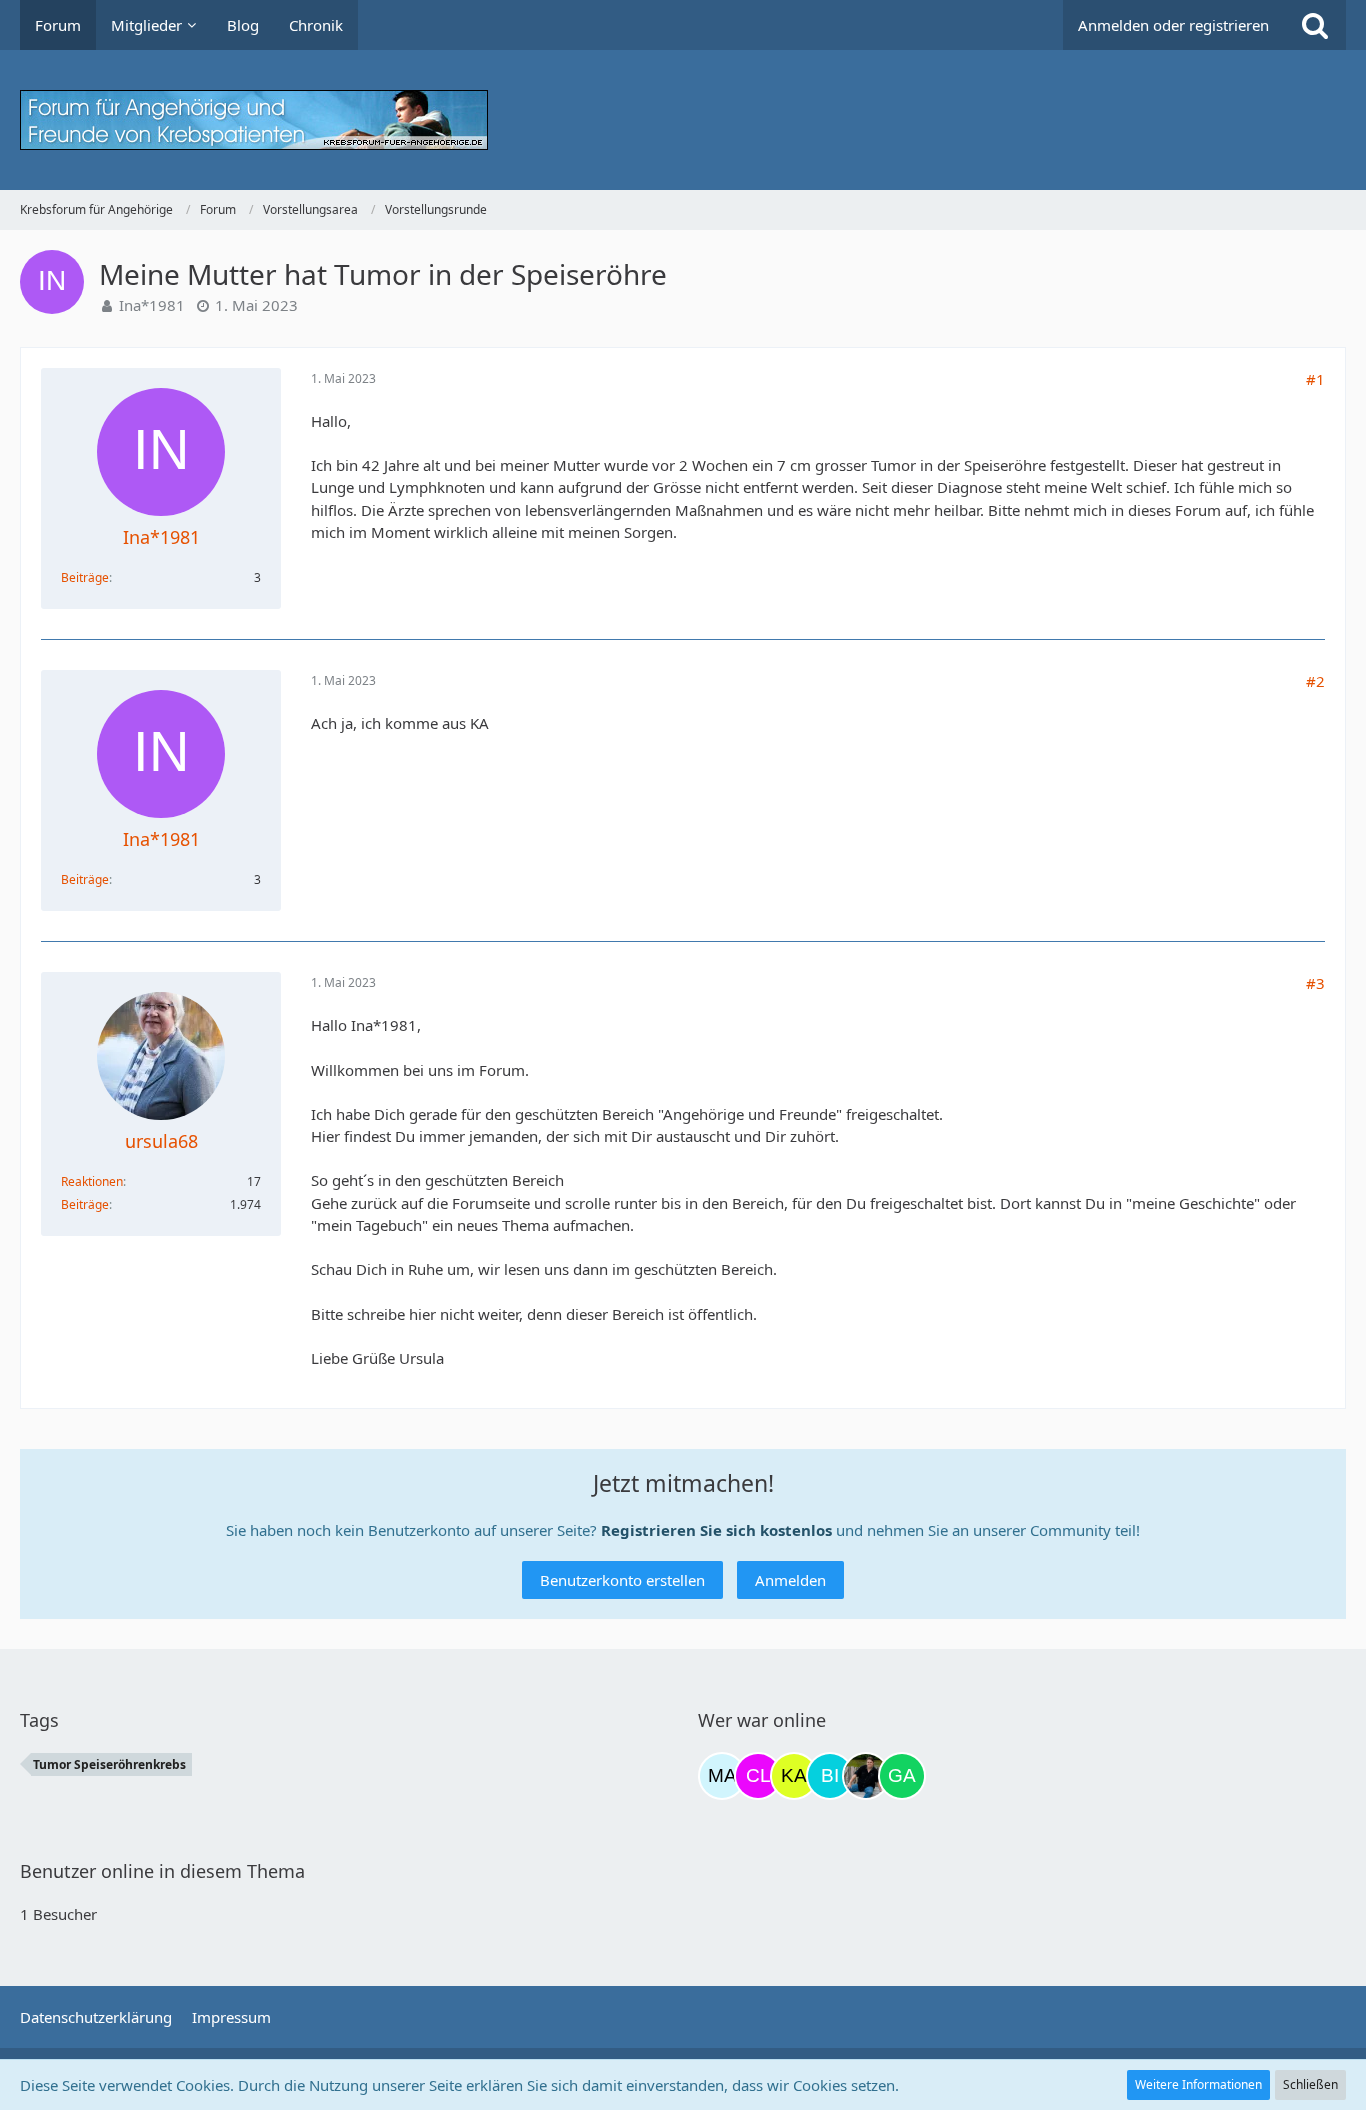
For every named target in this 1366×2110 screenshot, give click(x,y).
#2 (1315, 681)
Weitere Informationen (1198, 2084)
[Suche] (1315, 25)
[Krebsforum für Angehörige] (683, 120)
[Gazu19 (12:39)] (902, 1776)
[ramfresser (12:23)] (866, 1776)
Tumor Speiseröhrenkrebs (109, 1764)
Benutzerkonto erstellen (622, 1580)
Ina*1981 (152, 305)
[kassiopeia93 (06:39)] (794, 1776)
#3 (1315, 983)
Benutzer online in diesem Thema (162, 1871)
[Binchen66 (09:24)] (830, 1776)
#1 (1315, 379)
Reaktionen (92, 1181)
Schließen (1310, 2084)
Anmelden (790, 1580)
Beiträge (85, 577)
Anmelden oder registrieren (1173, 25)
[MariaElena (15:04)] (722, 1776)
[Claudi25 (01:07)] (758, 1776)
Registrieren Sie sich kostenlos (716, 1530)
